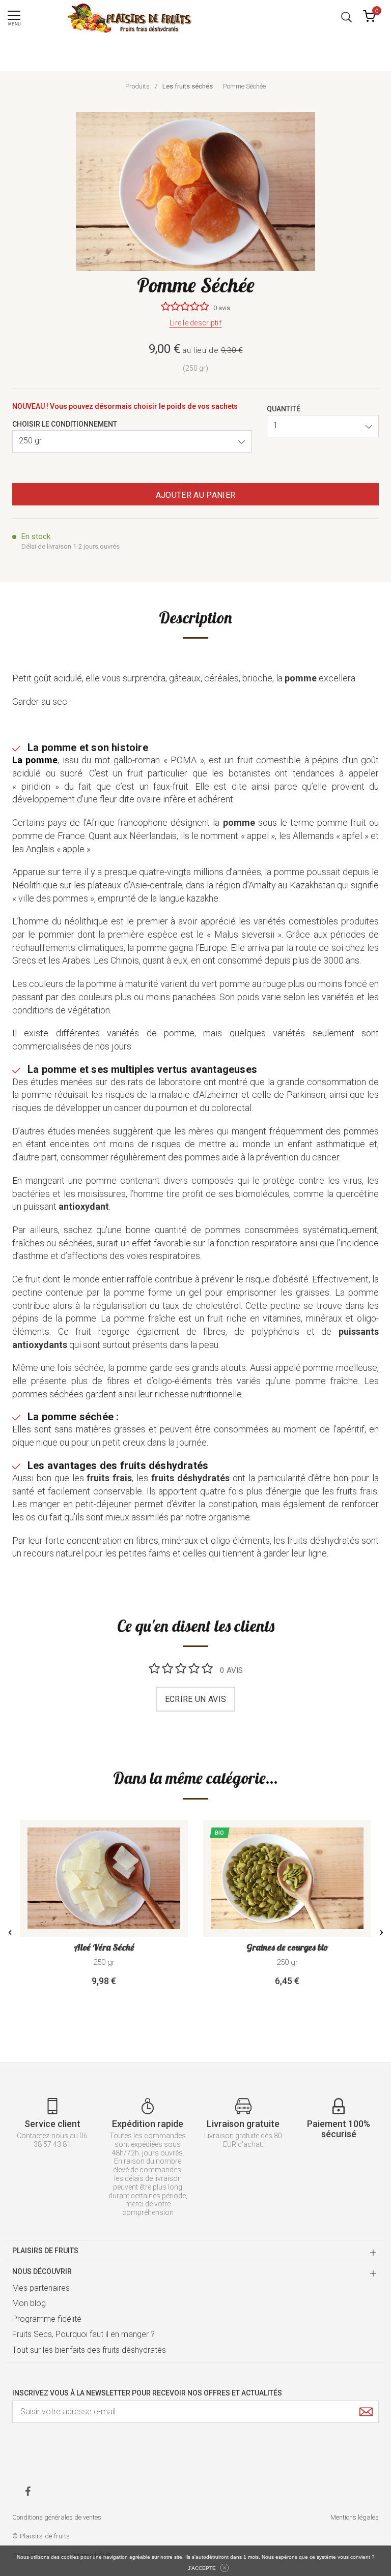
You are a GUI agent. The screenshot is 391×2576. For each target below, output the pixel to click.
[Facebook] (28, 2491)
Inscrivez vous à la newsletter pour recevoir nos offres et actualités (147, 2393)
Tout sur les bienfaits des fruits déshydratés (89, 2350)
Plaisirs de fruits (45, 2251)
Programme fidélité (47, 2319)
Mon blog (29, 2303)
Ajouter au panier (195, 495)
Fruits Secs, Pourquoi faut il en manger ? (83, 2334)
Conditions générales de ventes (57, 2517)
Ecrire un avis (195, 1699)
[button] (346, 16)
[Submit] (366, 2412)
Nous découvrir (42, 2271)
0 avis (222, 308)
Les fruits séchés (188, 86)
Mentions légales (355, 2517)
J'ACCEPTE (202, 2568)
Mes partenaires (41, 2288)
